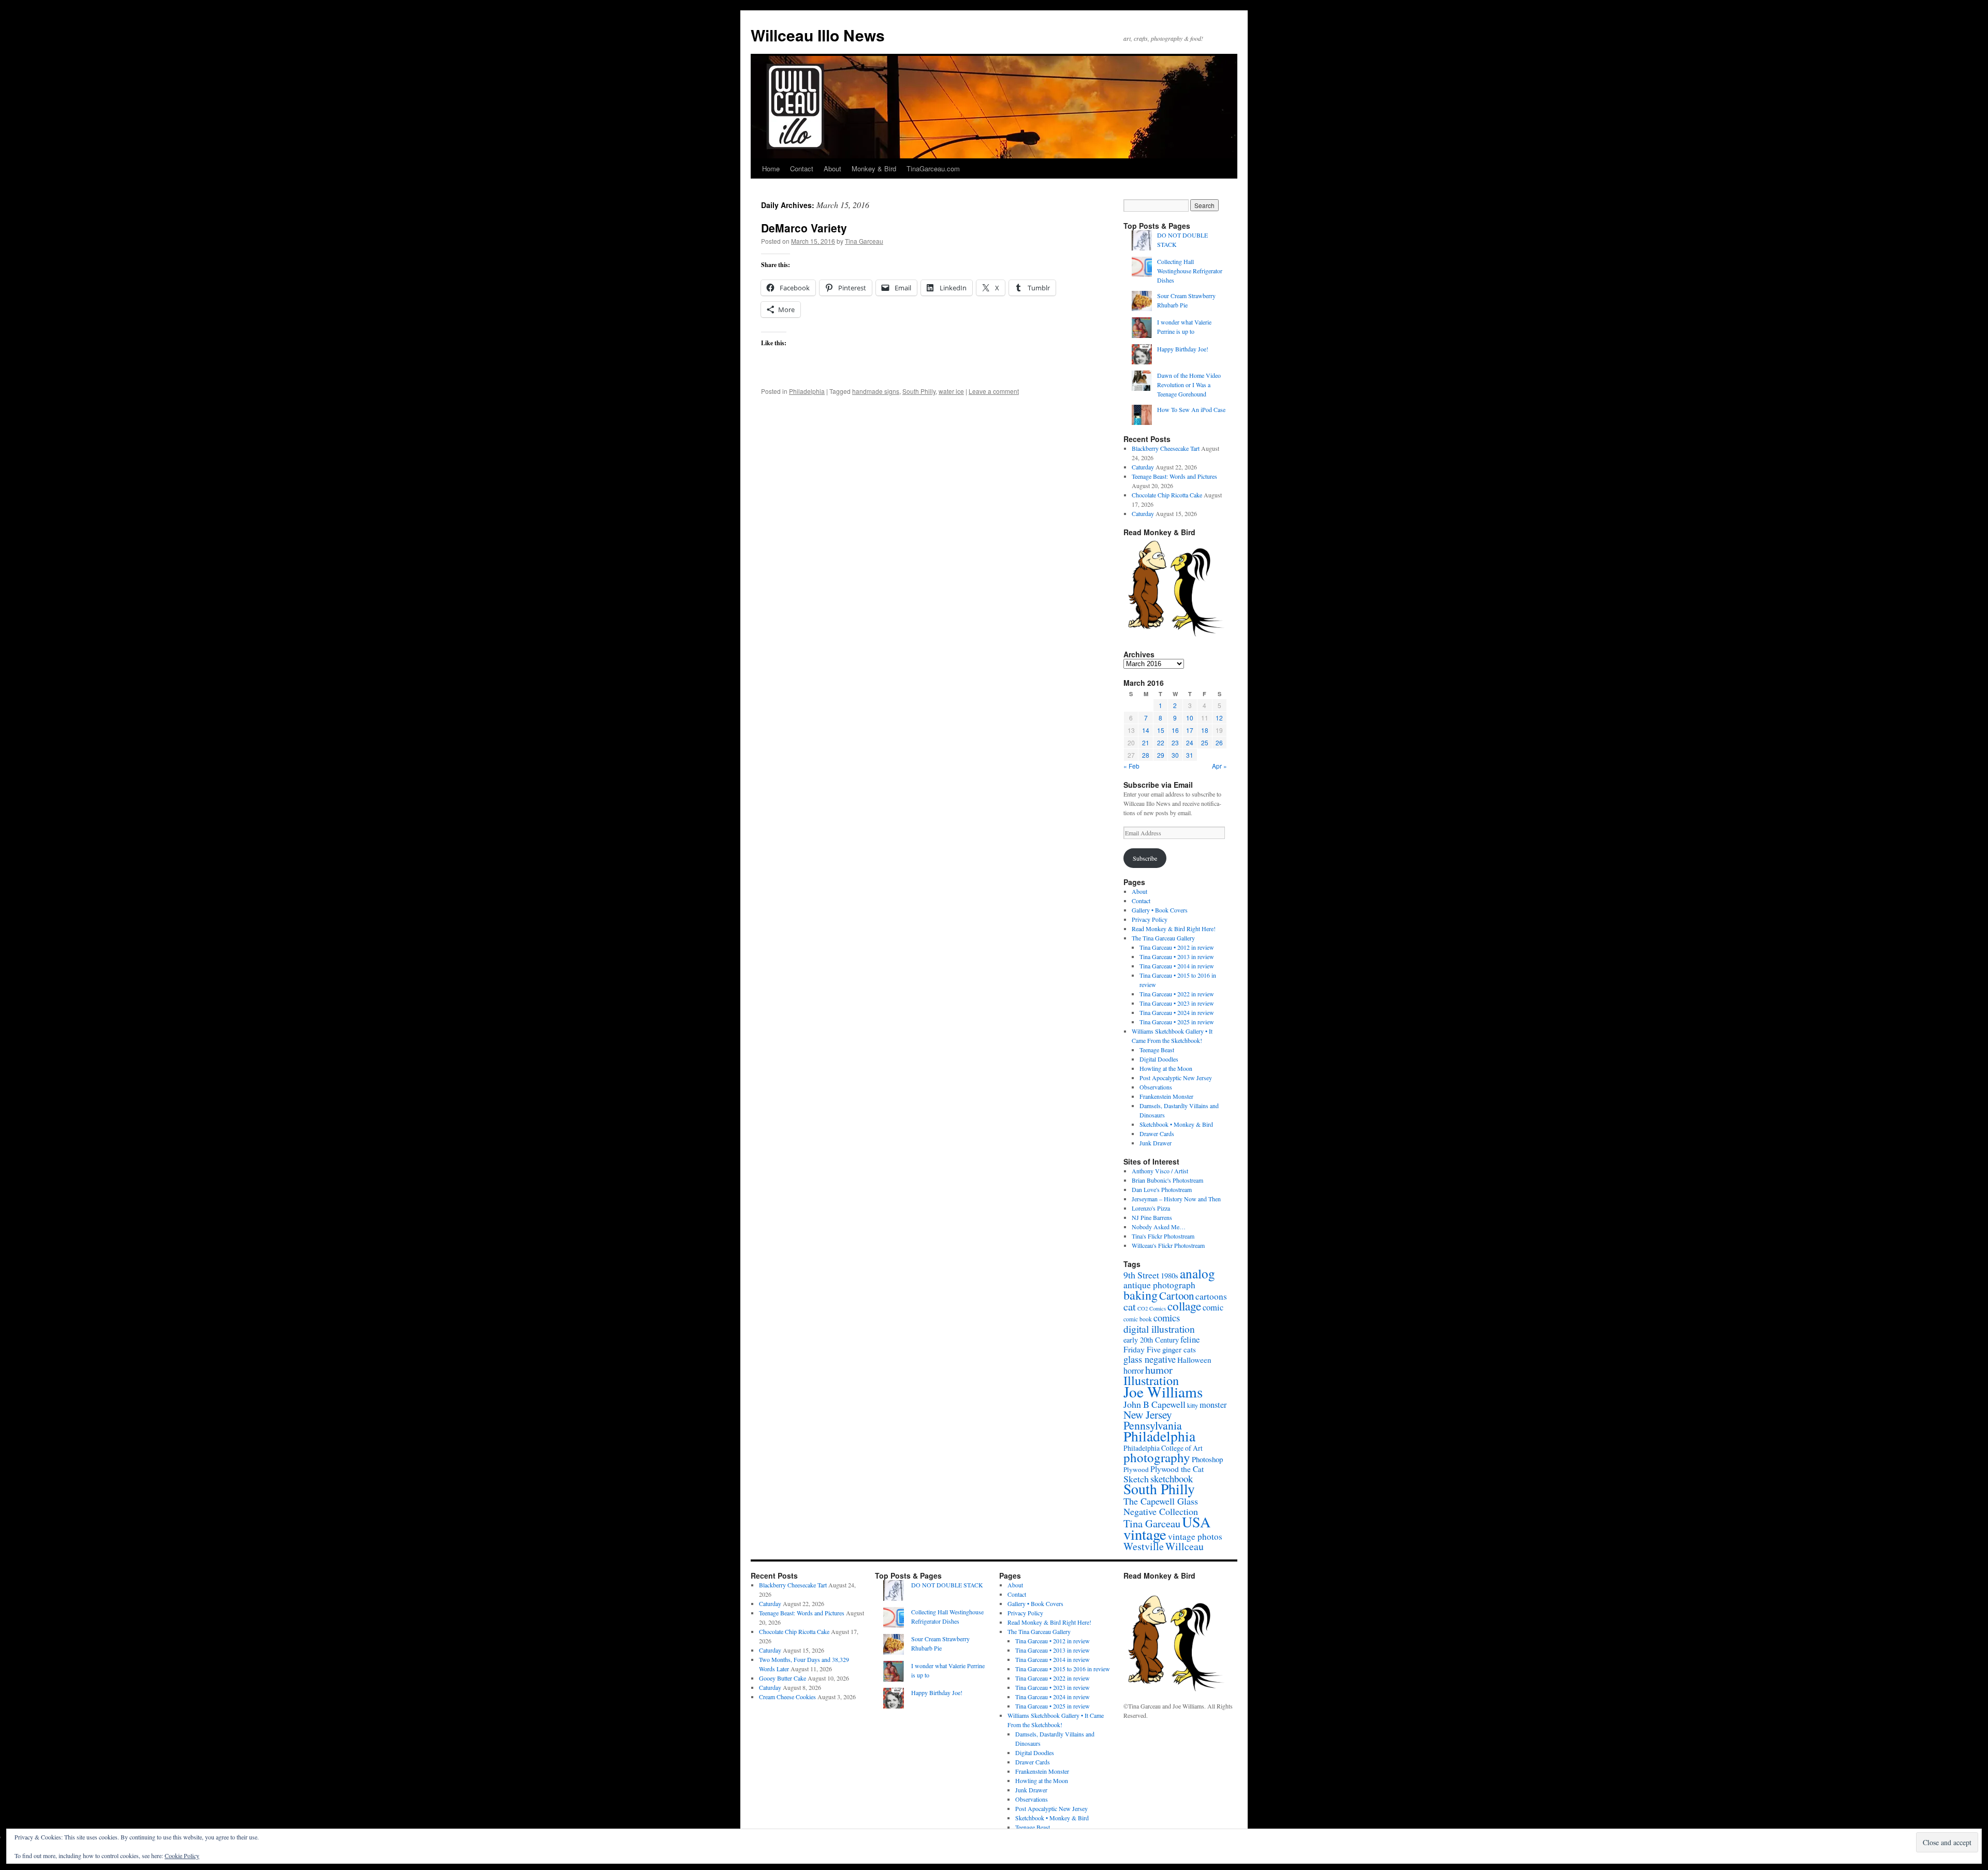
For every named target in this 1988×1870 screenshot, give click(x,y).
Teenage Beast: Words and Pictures (1174, 476)
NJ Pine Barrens (1152, 1217)
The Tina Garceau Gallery (1163, 938)
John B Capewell (1154, 1404)
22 (1161, 742)
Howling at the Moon (1166, 1068)
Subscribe (1145, 858)
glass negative (1150, 1359)
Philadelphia (807, 391)
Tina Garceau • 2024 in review (1177, 1012)
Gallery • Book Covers (1160, 910)
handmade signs (876, 391)
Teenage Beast (1157, 1050)
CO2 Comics (1152, 1308)
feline (1190, 1339)
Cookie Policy (182, 1856)
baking (1141, 1295)
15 (1161, 730)
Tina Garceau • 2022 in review (1177, 994)
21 (1146, 742)
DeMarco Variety (804, 228)
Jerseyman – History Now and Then (1176, 1199)
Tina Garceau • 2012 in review (1177, 947)
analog (1197, 1273)
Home (771, 168)
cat (1130, 1306)
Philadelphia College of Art (1163, 1448)
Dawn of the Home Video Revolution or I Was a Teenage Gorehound (1189, 385)
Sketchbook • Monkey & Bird (1176, 1124)
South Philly (919, 391)
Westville (1144, 1546)
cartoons (1211, 1296)
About (832, 168)
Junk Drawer (1156, 1143)
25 (1205, 742)
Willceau (1185, 1546)
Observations (1156, 1087)
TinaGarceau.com (933, 168)
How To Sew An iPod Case (1191, 409)
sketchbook (1172, 1478)
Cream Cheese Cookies (787, 1697)
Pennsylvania (1153, 1425)
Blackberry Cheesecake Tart (1166, 448)
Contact (802, 168)
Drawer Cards (1157, 1133)
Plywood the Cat (1177, 1469)
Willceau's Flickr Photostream (1168, 1245)
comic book (1138, 1319)
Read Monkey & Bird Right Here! (1174, 929)
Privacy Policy (1150, 919)
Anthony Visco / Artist (1160, 1171)
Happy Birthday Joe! (1183, 349)
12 (1219, 718)
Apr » (1219, 766)
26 (1219, 742)
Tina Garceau (864, 241)
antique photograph (1159, 1285)
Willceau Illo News (818, 35)
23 (1175, 742)
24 (1190, 742)
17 (1190, 730)
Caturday (1143, 467)
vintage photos (1195, 1536)
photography (1157, 1457)
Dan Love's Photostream (1162, 1189)
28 (1146, 755)
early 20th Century (1151, 1340)
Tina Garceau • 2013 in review (1177, 956)
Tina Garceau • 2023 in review (1177, 1003)
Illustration (1151, 1380)
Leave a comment (994, 391)
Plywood (1136, 1469)
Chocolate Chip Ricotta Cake (1167, 495)
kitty (1193, 1405)
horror (1134, 1371)
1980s (1170, 1275)
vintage (1145, 1534)
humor (1159, 1370)
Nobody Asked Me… (1159, 1227)
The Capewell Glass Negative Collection (1161, 1506)
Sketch (1136, 1479)
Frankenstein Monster (1166, 1096)
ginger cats (1179, 1349)
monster (1213, 1405)
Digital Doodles (1159, 1059)
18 (1205, 730)
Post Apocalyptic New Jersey (1176, 1078)
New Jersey (1148, 1414)
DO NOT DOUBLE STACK (947, 1585)
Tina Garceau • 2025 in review (1177, 1022)
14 (1146, 730)
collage (1184, 1306)
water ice (951, 391)
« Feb (1131, 766)
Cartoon (1176, 1295)
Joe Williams (1163, 1392)
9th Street (1141, 1275)
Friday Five (1142, 1349)
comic (1213, 1307)
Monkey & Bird (874, 168)
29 (1161, 755)
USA (1196, 1522)
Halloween (1194, 1360)
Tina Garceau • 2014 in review (1177, 966)
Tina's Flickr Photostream (1163, 1236)
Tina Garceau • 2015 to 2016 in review (1063, 1669)
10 (1190, 718)
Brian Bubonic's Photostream (1167, 1180)
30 (1175, 755)
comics (1167, 1317)
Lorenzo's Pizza (1151, 1208)
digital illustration (1159, 1329)
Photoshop (1207, 1459)
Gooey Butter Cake (783, 1678)
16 (1175, 730)
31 (1190, 755)
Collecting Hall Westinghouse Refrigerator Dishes (1190, 271)
